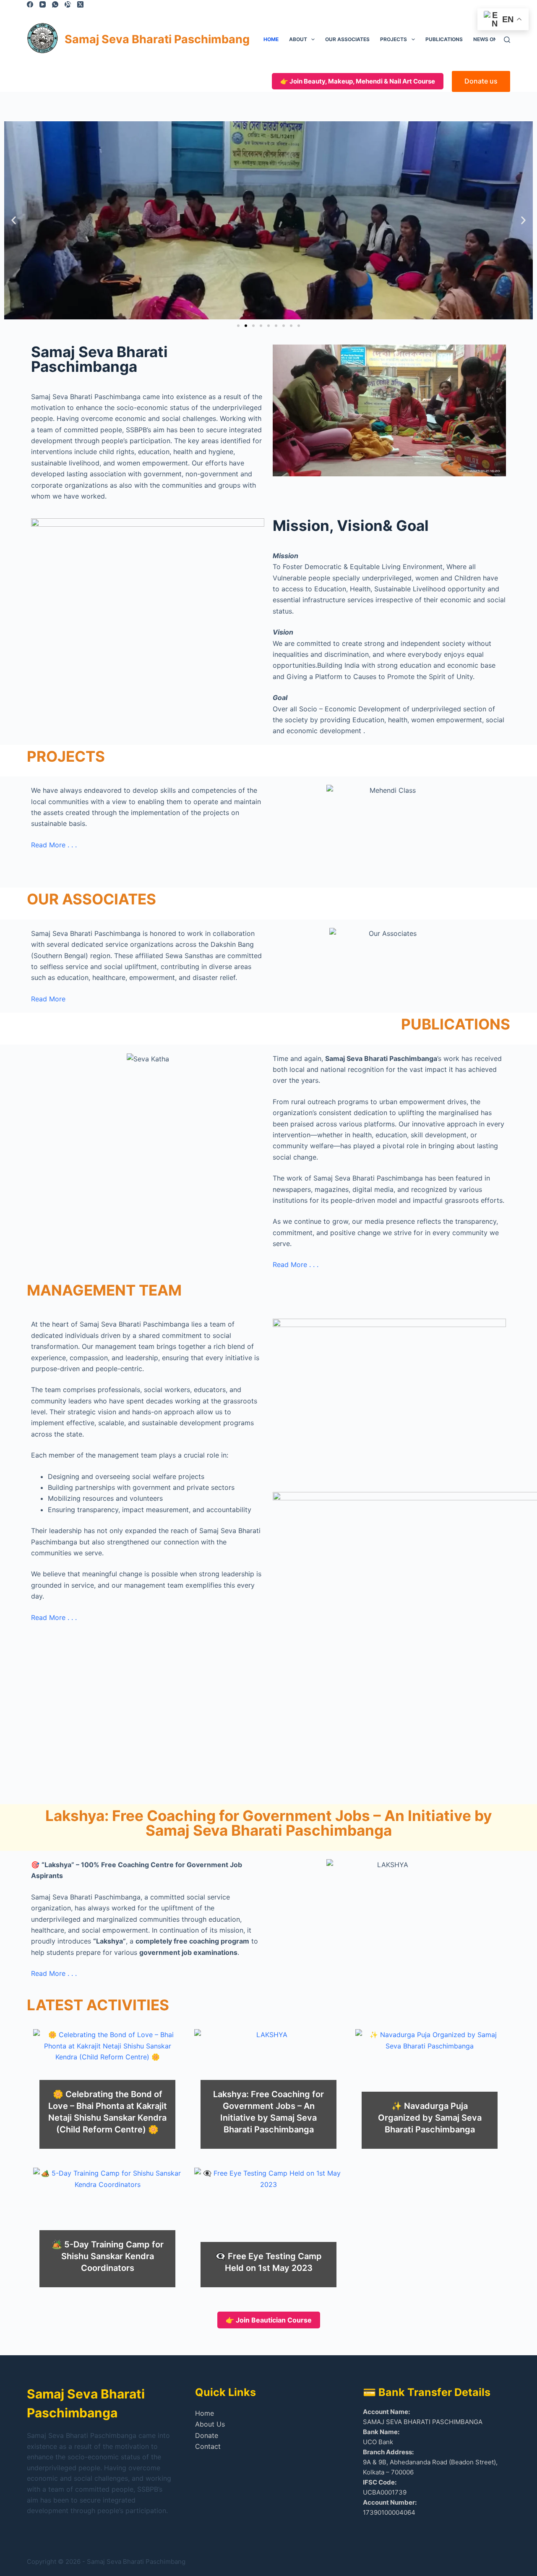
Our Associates (347, 39)
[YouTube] (43, 4)
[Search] (507, 40)
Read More (48, 999)
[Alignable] (68, 4)
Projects (394, 39)
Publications (444, 39)
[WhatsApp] (55, 4)
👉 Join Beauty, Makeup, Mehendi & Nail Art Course (358, 81)
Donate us (481, 81)
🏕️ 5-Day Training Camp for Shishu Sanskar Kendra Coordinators (108, 2256)
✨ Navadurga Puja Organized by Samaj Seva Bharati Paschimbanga (430, 2118)
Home (271, 39)
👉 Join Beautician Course (269, 2320)
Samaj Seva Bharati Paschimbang (157, 39)
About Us (210, 2424)
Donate (207, 2435)
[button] (14, 220)
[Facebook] (30, 4)
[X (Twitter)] (80, 4)
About (298, 39)
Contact (208, 2446)
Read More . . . (54, 845)
